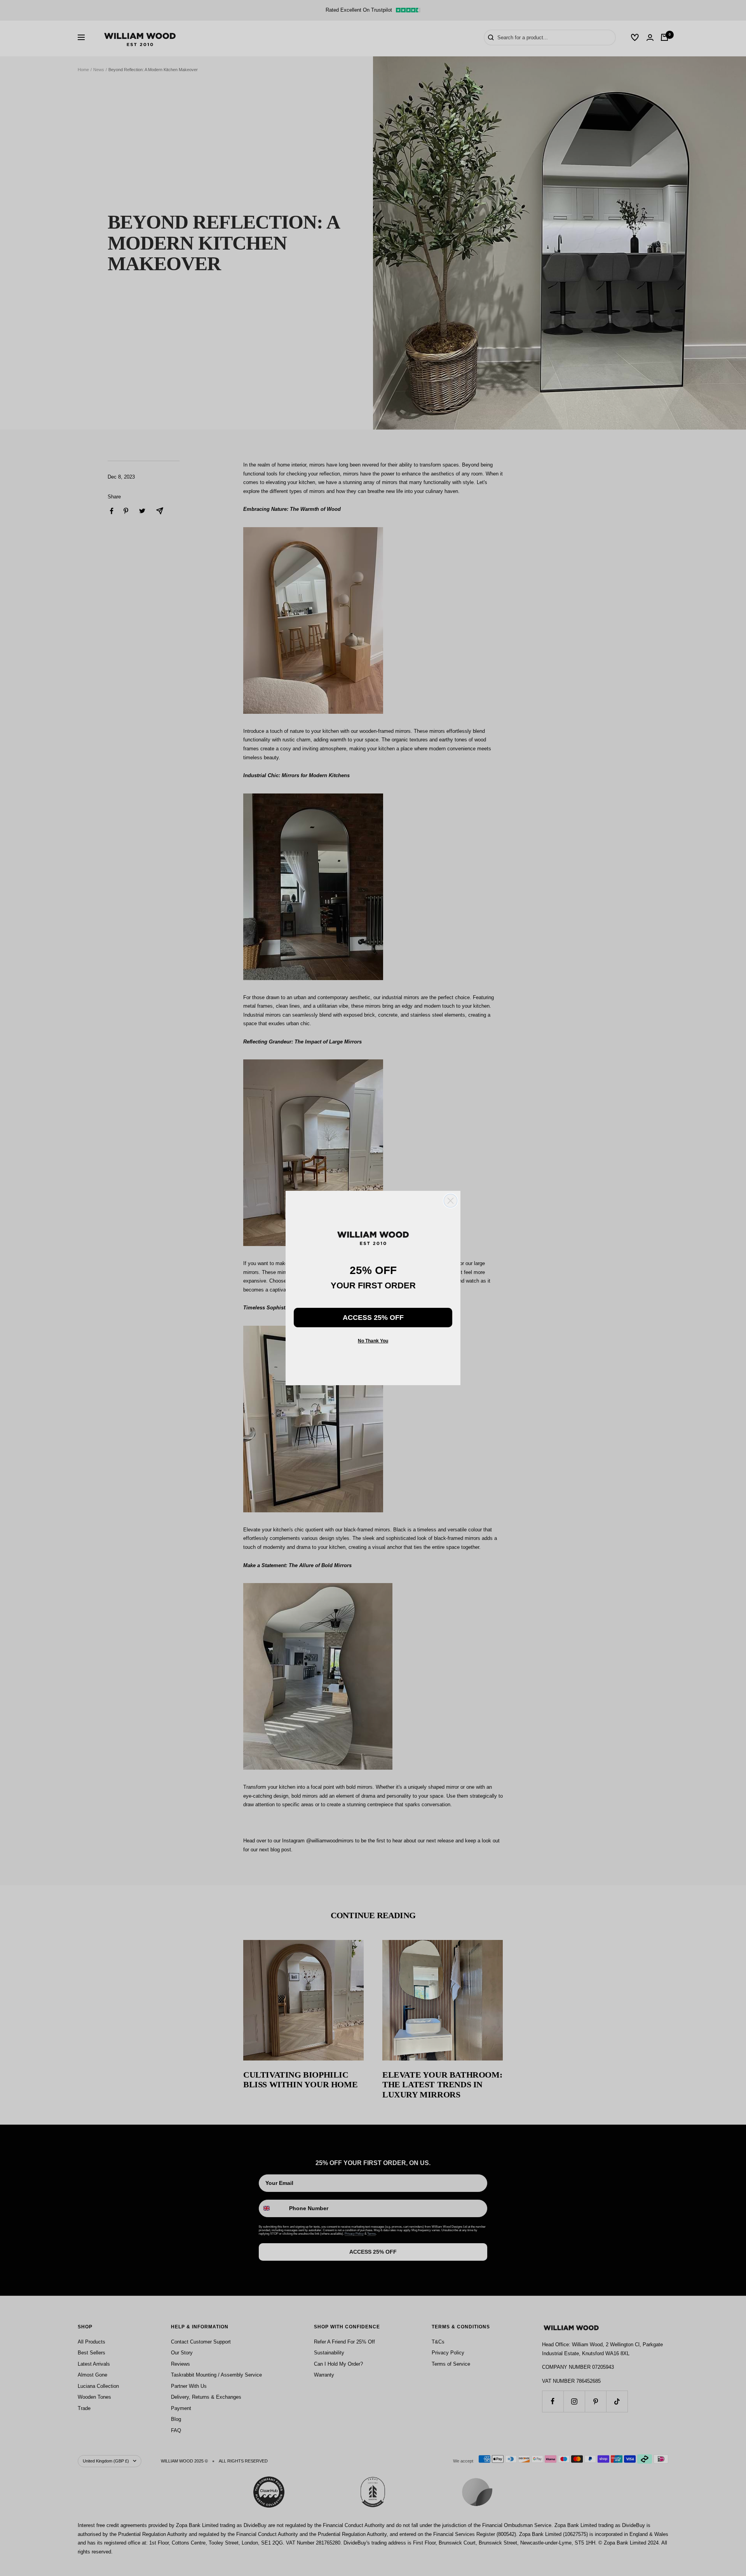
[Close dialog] (451, 1201)
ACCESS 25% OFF (373, 1318)
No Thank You (373, 1341)
